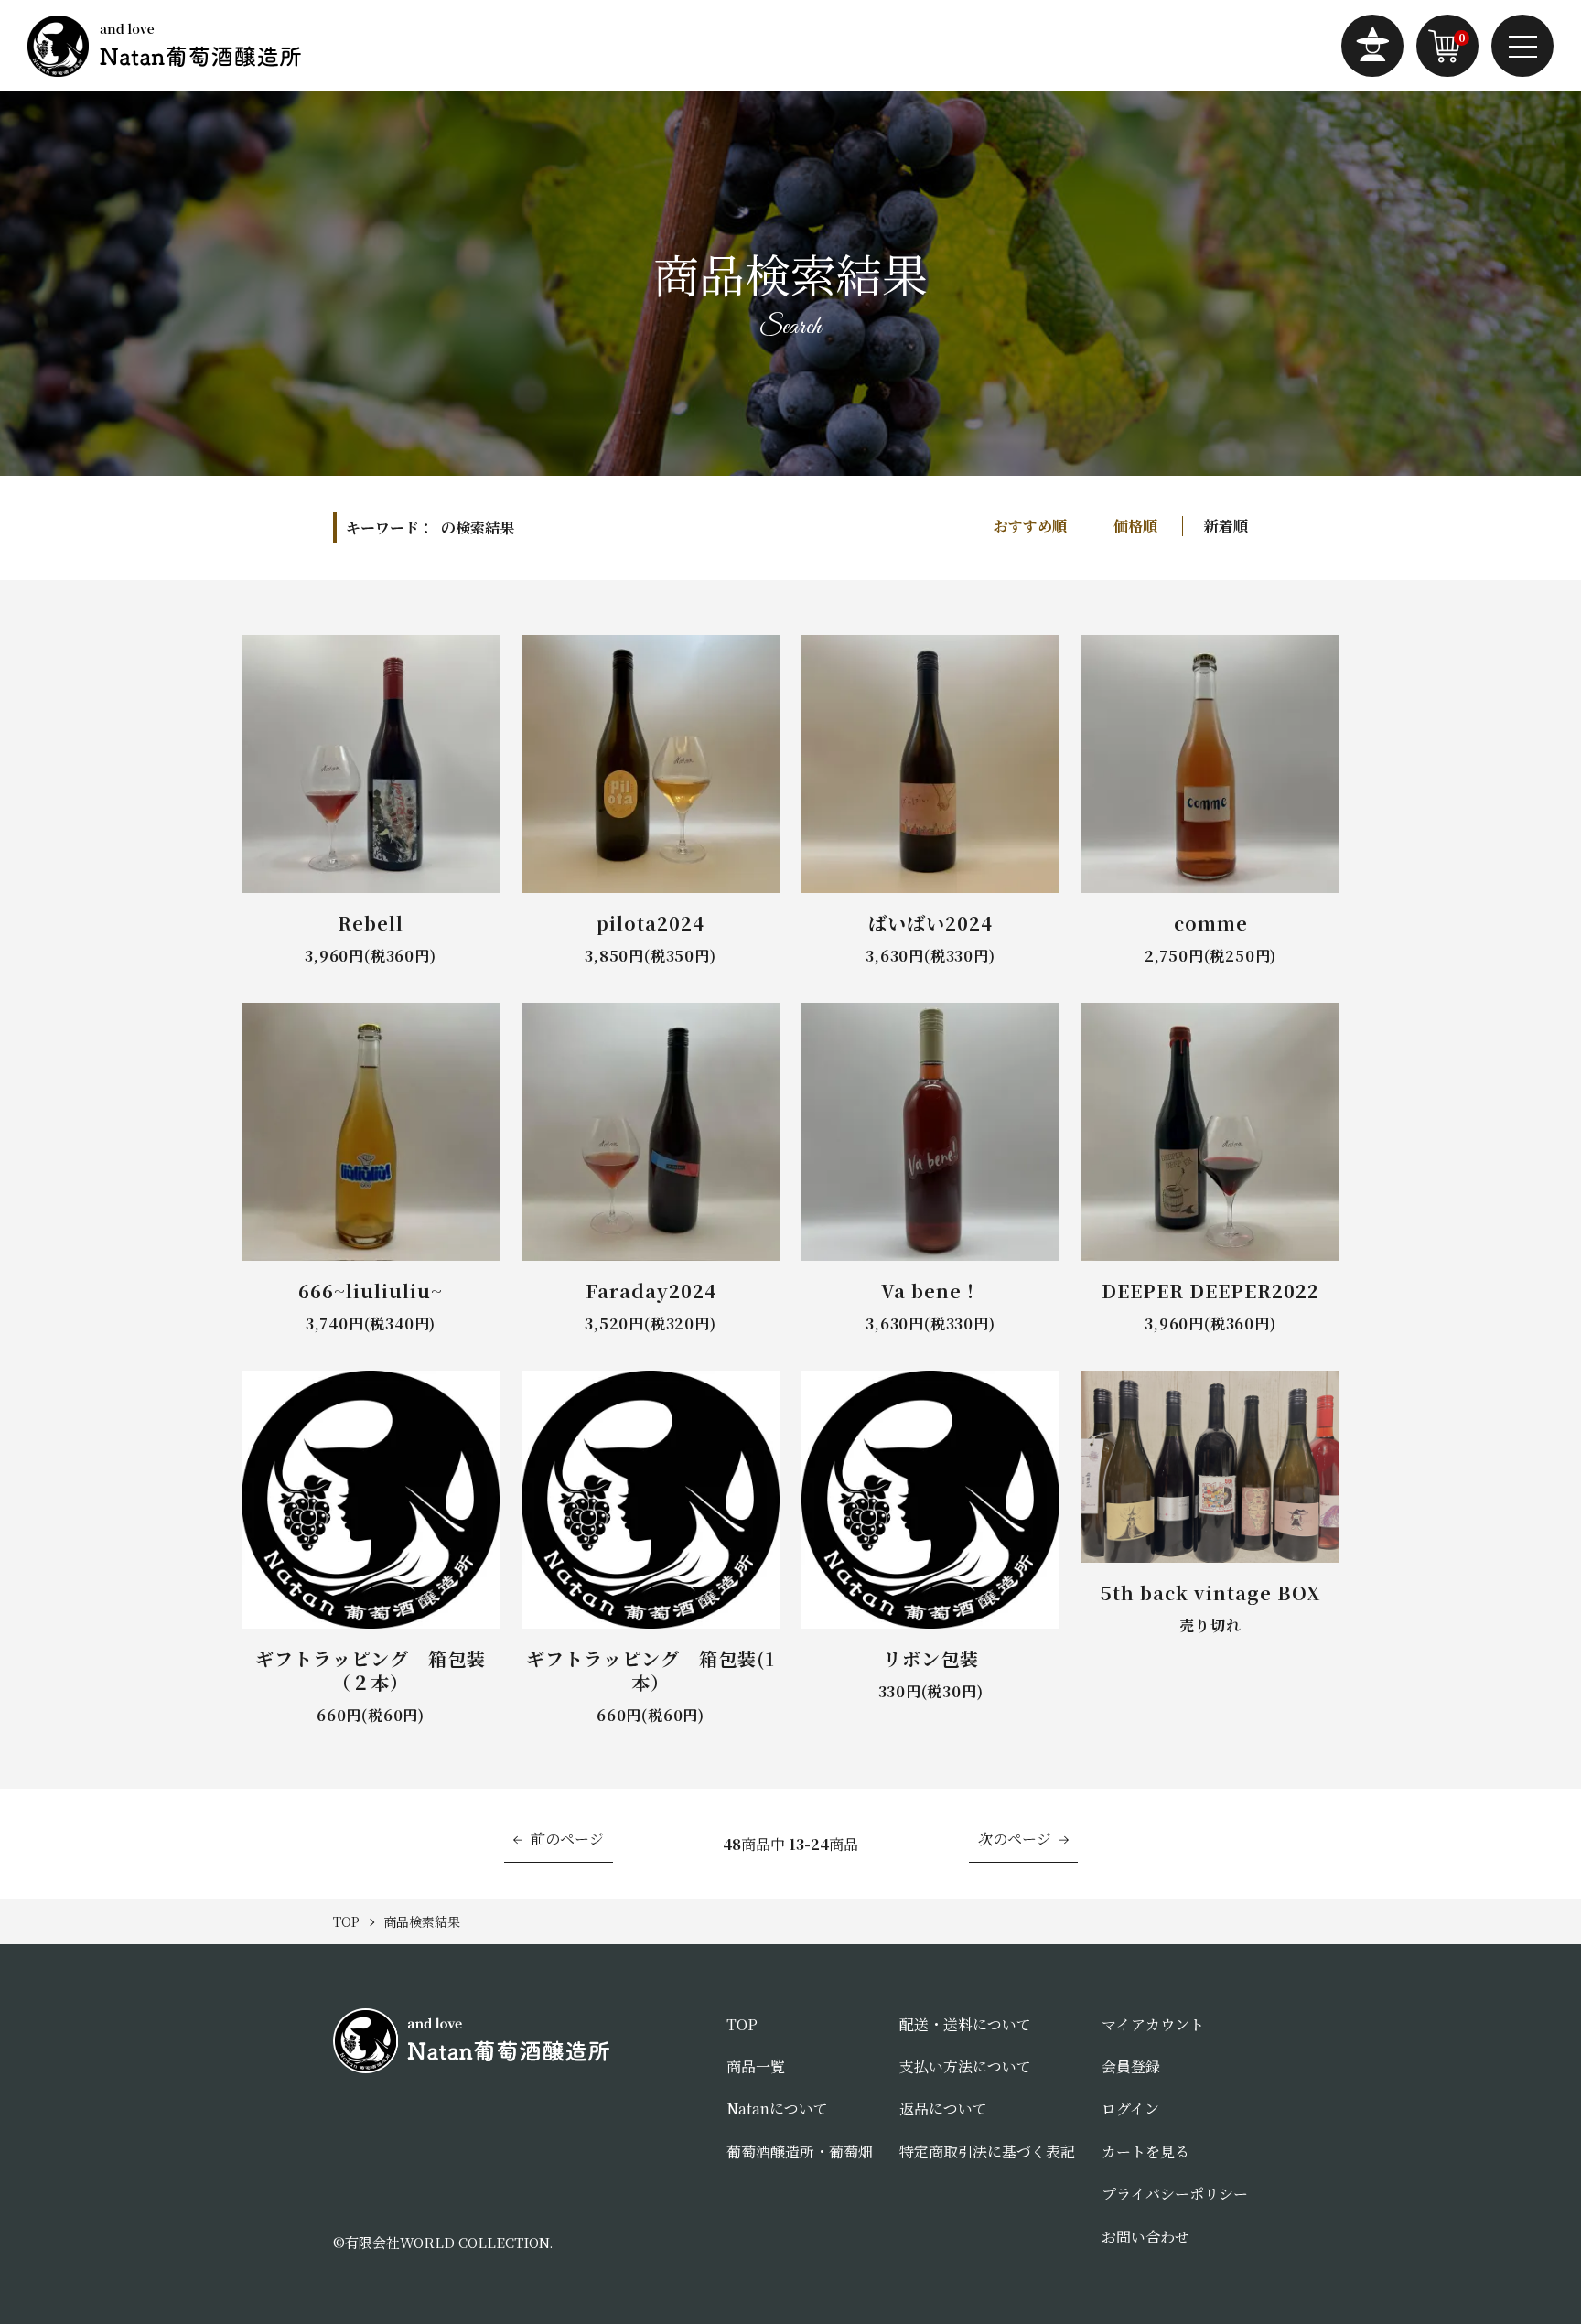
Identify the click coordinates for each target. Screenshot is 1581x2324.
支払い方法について (965, 2066)
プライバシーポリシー (1175, 2194)
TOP (742, 2024)
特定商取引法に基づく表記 (987, 2152)
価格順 (1135, 526)
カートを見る (1145, 2152)
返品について (943, 2109)
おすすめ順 (1030, 526)
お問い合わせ (1145, 2237)
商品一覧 (756, 2066)
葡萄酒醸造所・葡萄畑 (800, 2152)
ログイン (1130, 2109)
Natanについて (777, 2109)
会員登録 (1131, 2066)
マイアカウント (1153, 2024)
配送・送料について (965, 2024)
